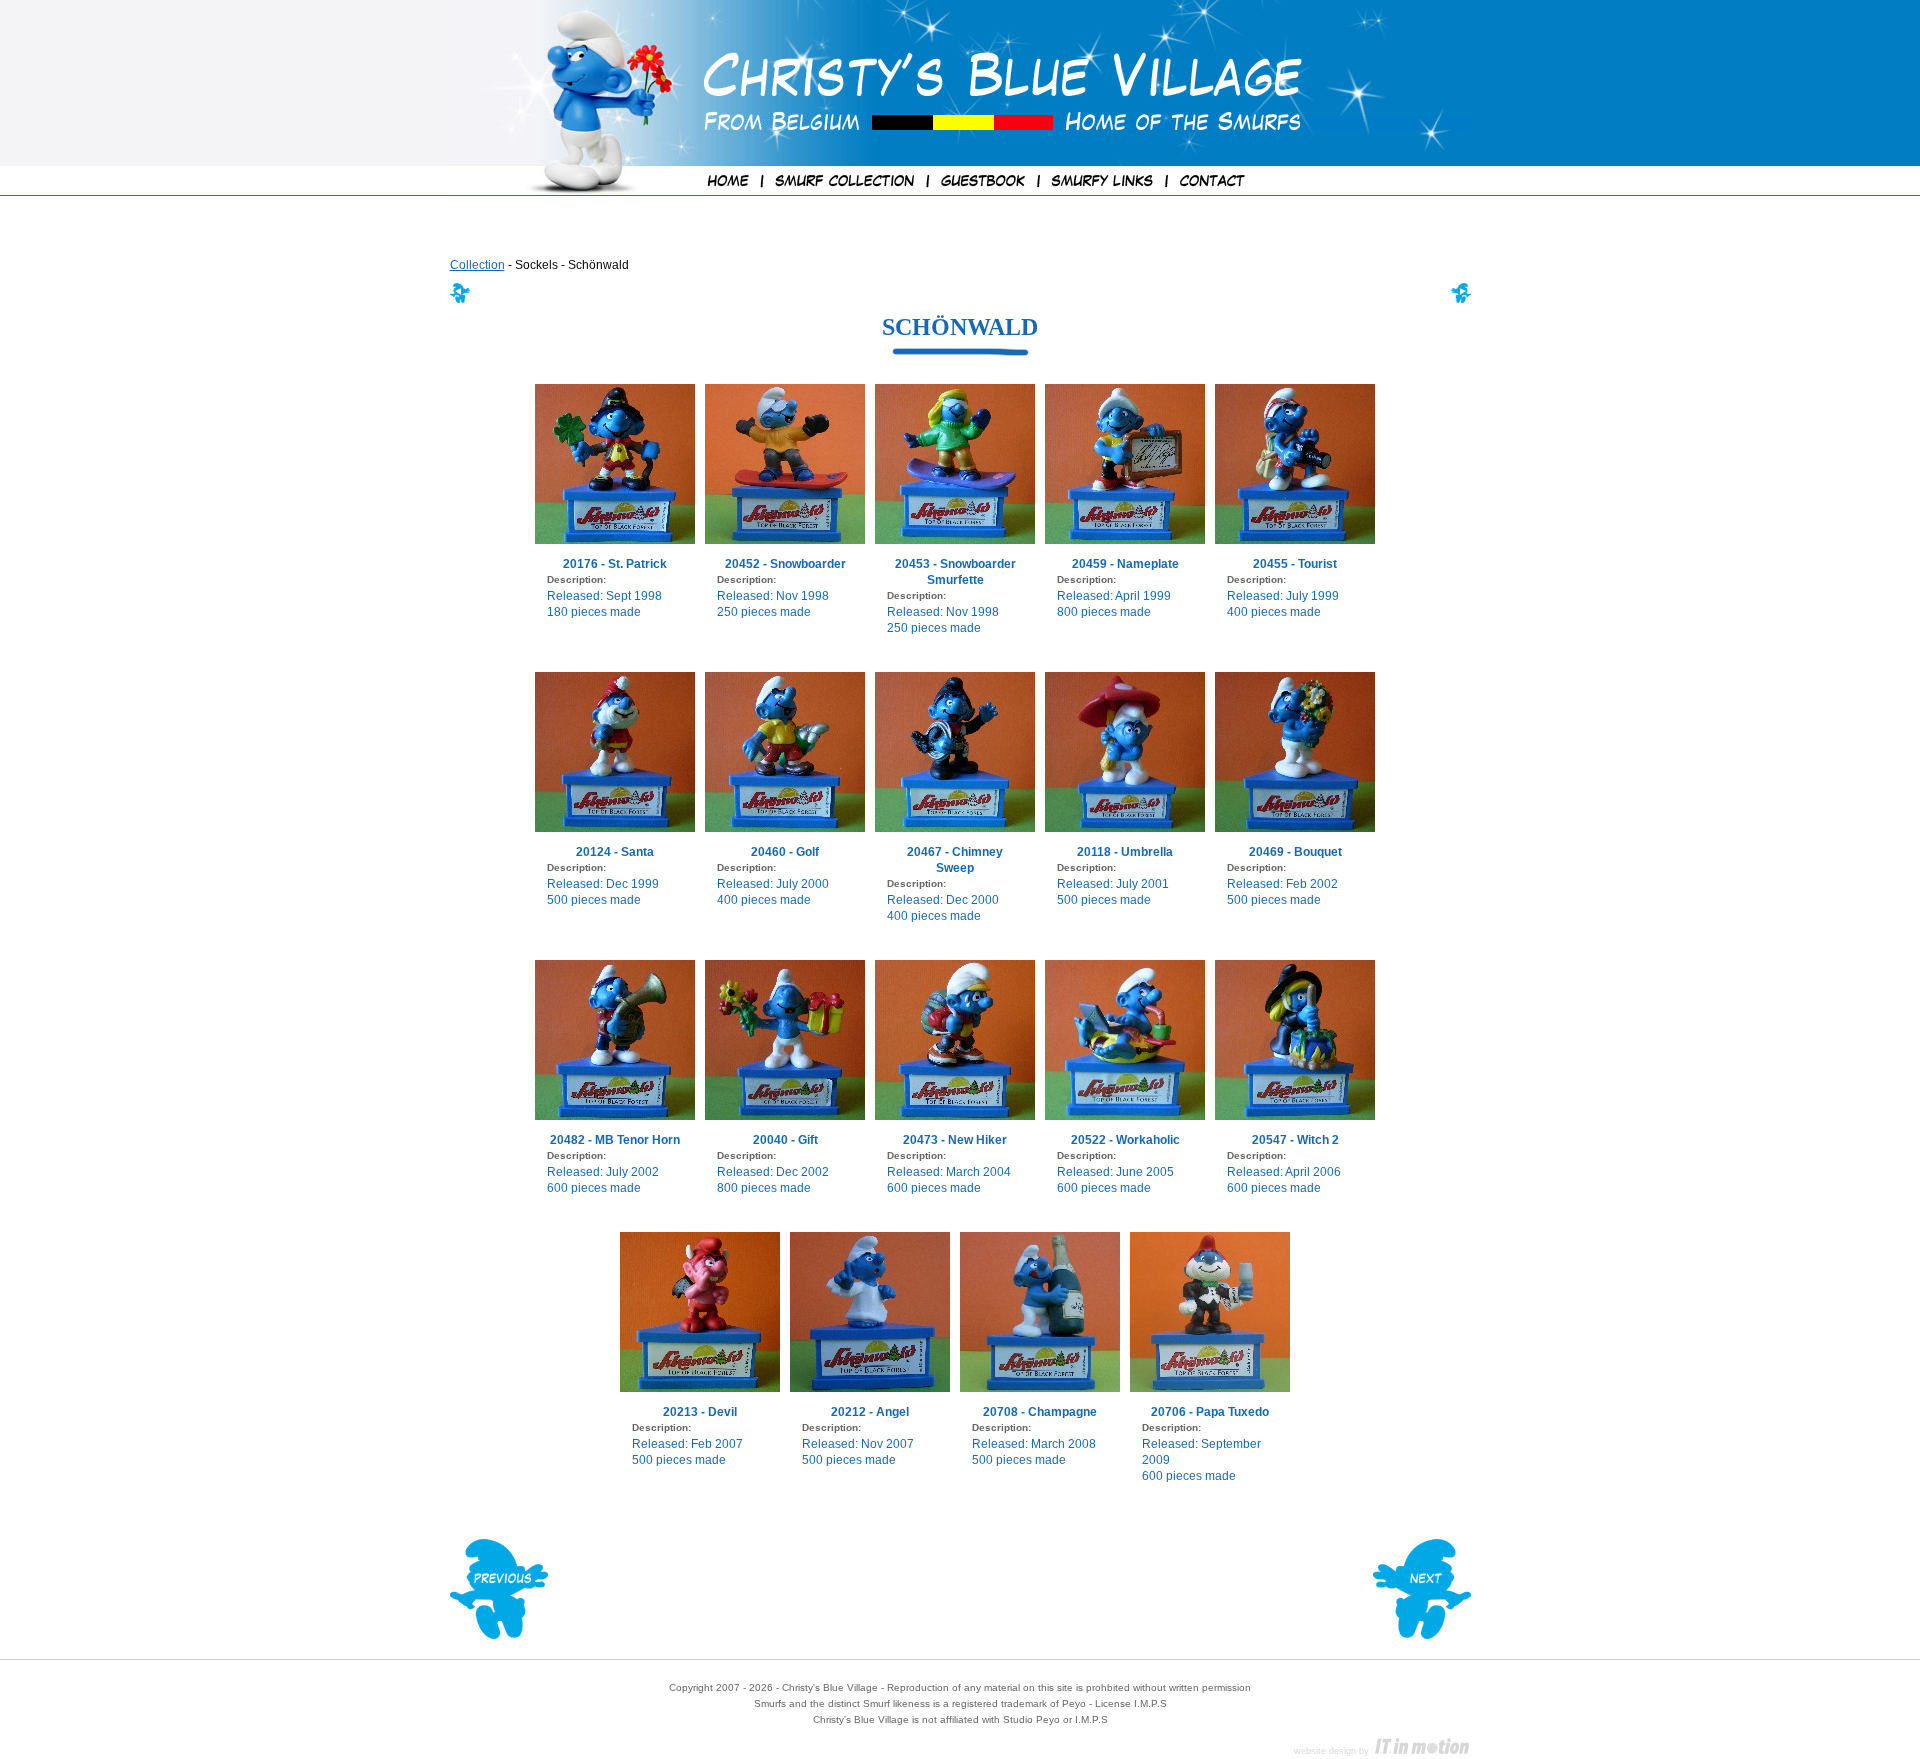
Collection (477, 265)
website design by (1333, 1751)
